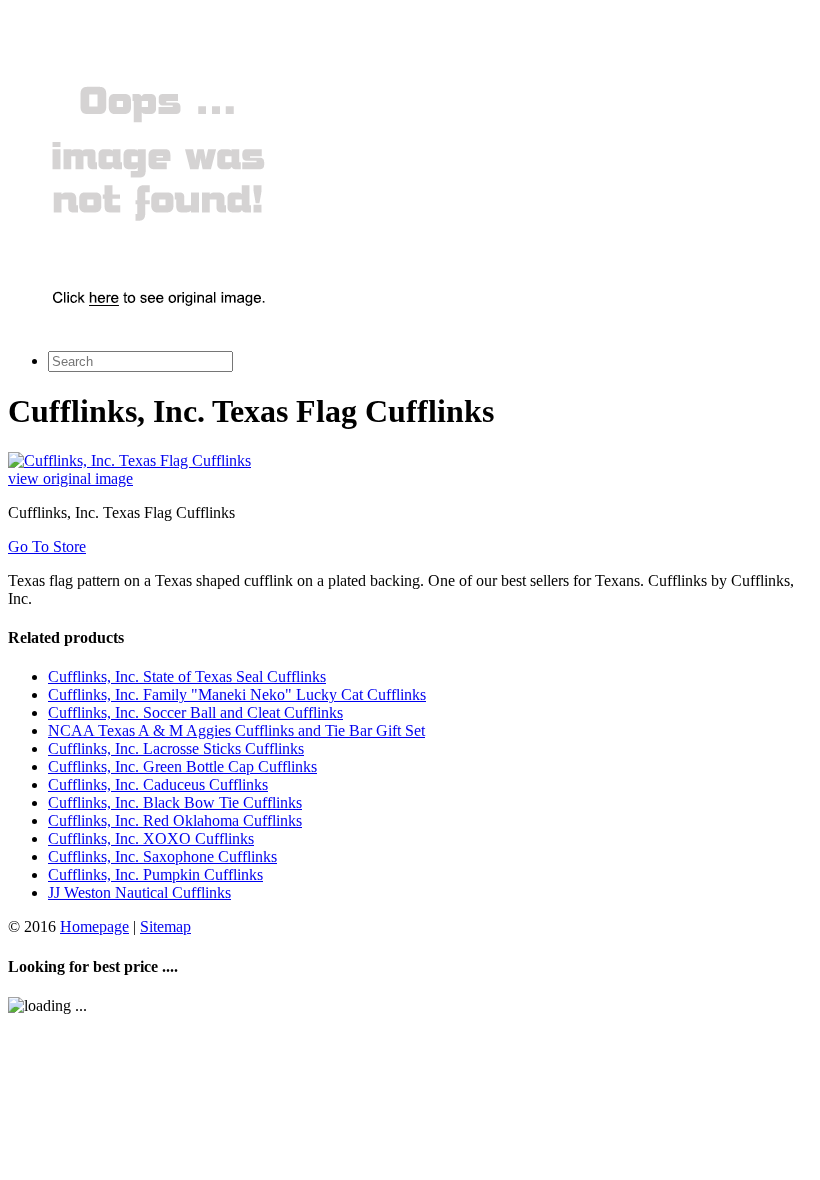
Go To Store (47, 546)
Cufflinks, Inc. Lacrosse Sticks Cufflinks (176, 748)
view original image (70, 478)
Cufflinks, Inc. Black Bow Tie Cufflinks (175, 802)
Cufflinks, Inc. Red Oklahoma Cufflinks (175, 820)
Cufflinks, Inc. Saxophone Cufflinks (162, 856)
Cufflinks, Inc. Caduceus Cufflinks (158, 784)
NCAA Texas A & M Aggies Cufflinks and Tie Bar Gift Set (236, 730)
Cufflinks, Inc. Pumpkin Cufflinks (155, 874)
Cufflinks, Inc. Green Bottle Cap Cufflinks (182, 766)
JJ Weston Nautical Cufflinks (139, 892)
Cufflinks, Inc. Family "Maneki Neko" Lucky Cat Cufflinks (237, 694)
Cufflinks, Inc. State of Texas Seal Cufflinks (187, 676)
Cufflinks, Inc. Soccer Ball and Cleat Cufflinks (195, 712)
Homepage (94, 926)
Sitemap (165, 926)
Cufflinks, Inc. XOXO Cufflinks (151, 838)
